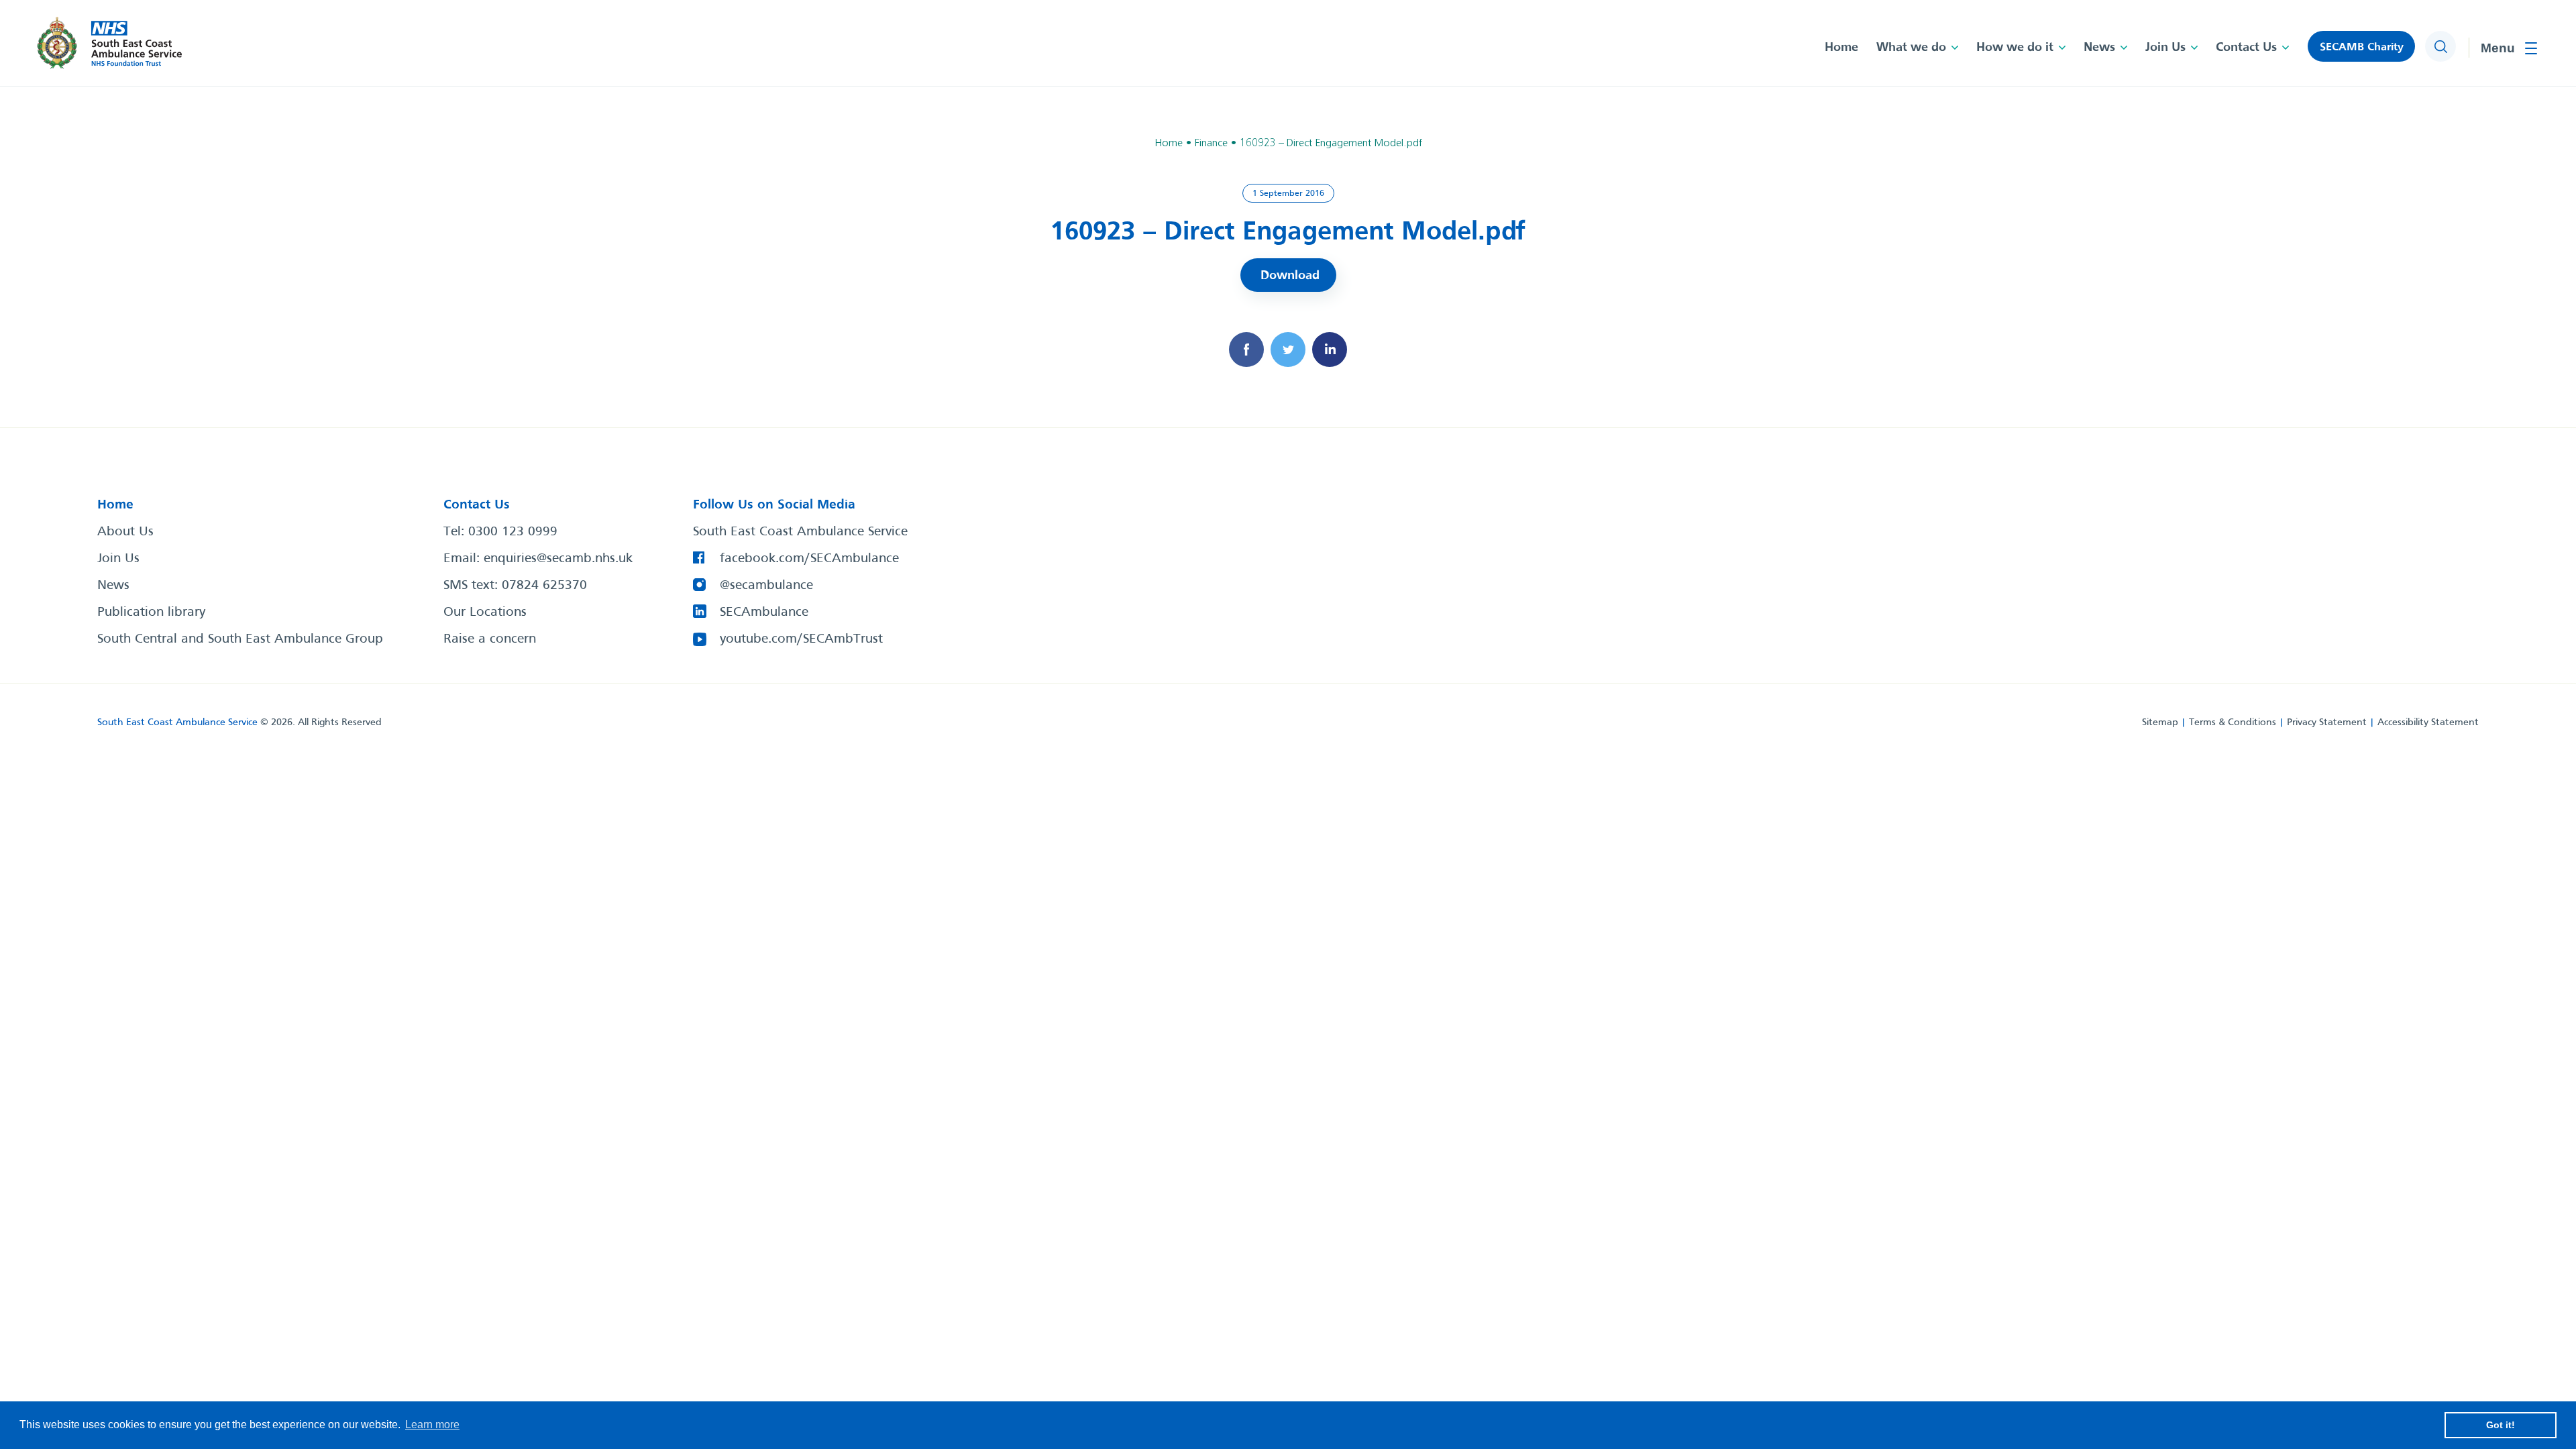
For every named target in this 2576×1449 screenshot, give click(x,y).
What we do (1911, 48)
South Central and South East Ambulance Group (240, 639)
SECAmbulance (764, 612)
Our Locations (485, 612)
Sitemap (2160, 722)
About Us (125, 532)
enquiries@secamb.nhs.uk (558, 559)
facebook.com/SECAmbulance (809, 559)
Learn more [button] (432, 1425)
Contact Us (2246, 48)
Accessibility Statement (2428, 722)
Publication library (151, 612)
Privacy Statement (2327, 722)
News (2099, 48)
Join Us (2165, 48)
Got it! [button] (2501, 1425)
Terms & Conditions (2233, 722)
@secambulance (766, 586)
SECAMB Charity (2362, 47)
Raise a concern (490, 639)
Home (1841, 48)
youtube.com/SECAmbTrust (801, 639)
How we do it (2015, 48)
